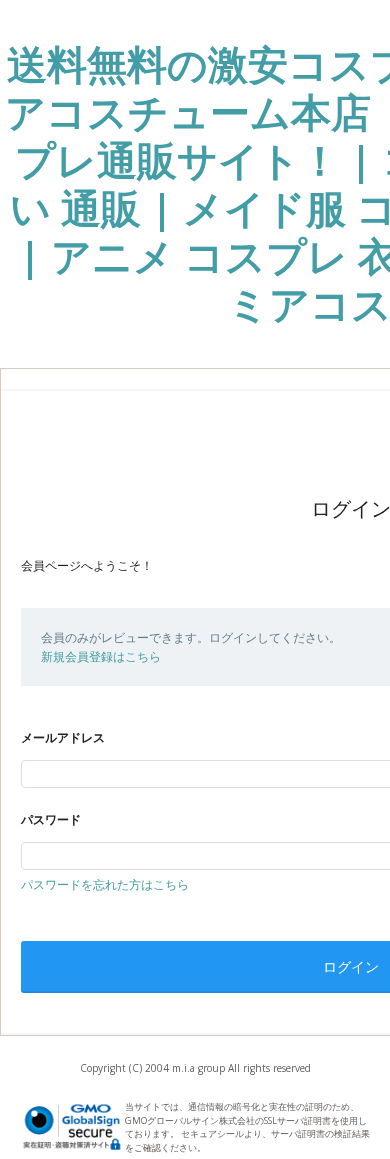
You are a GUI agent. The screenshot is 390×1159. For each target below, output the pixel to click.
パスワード (51, 819)
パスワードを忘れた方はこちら (105, 884)
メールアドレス (63, 737)
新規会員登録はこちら (101, 656)
